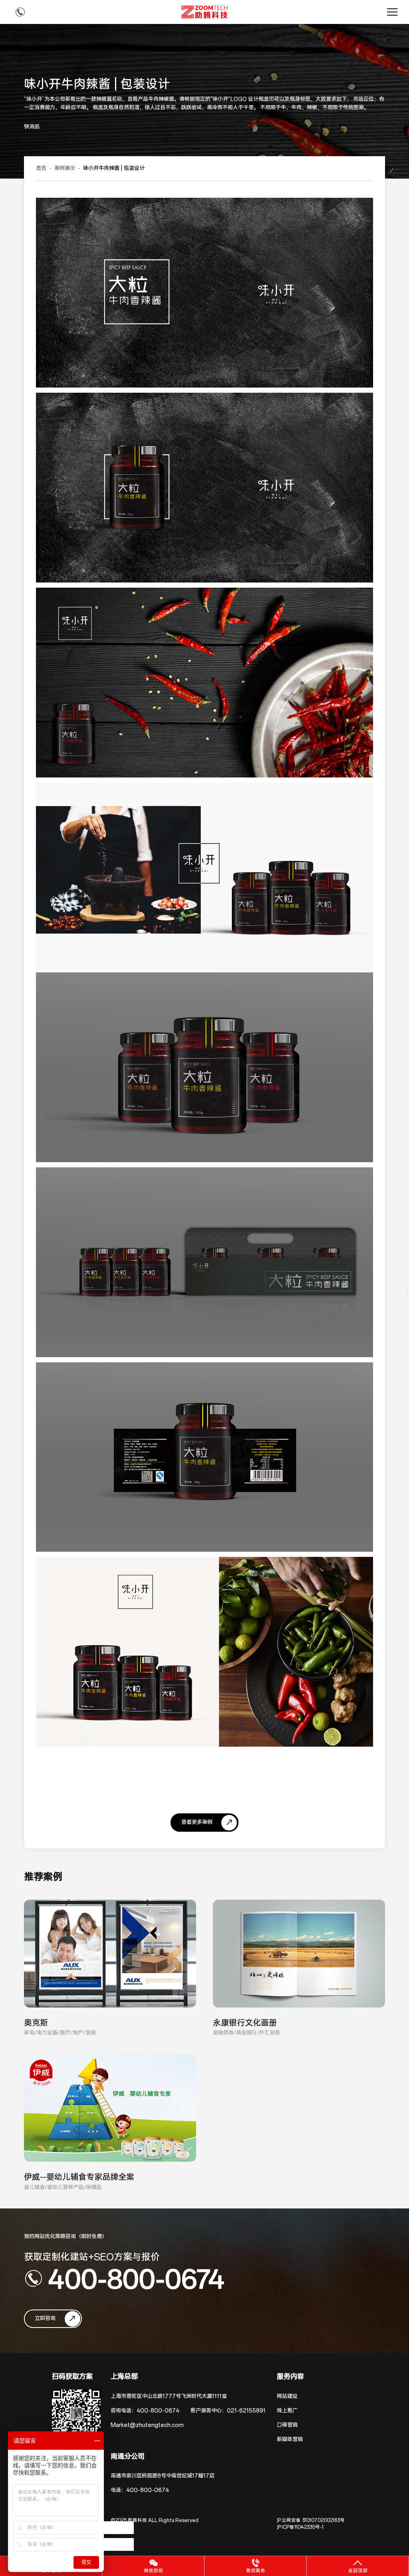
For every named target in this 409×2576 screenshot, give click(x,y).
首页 (41, 168)
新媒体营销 (290, 2440)
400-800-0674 (136, 2278)
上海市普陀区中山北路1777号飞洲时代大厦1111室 (169, 2396)
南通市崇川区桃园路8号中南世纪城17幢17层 (163, 2476)
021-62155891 (246, 2411)
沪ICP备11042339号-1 (300, 2527)
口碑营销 (287, 2425)
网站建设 (287, 2396)
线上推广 (287, 2411)
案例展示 (65, 168)
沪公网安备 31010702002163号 (311, 2520)
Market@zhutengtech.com (147, 2425)
